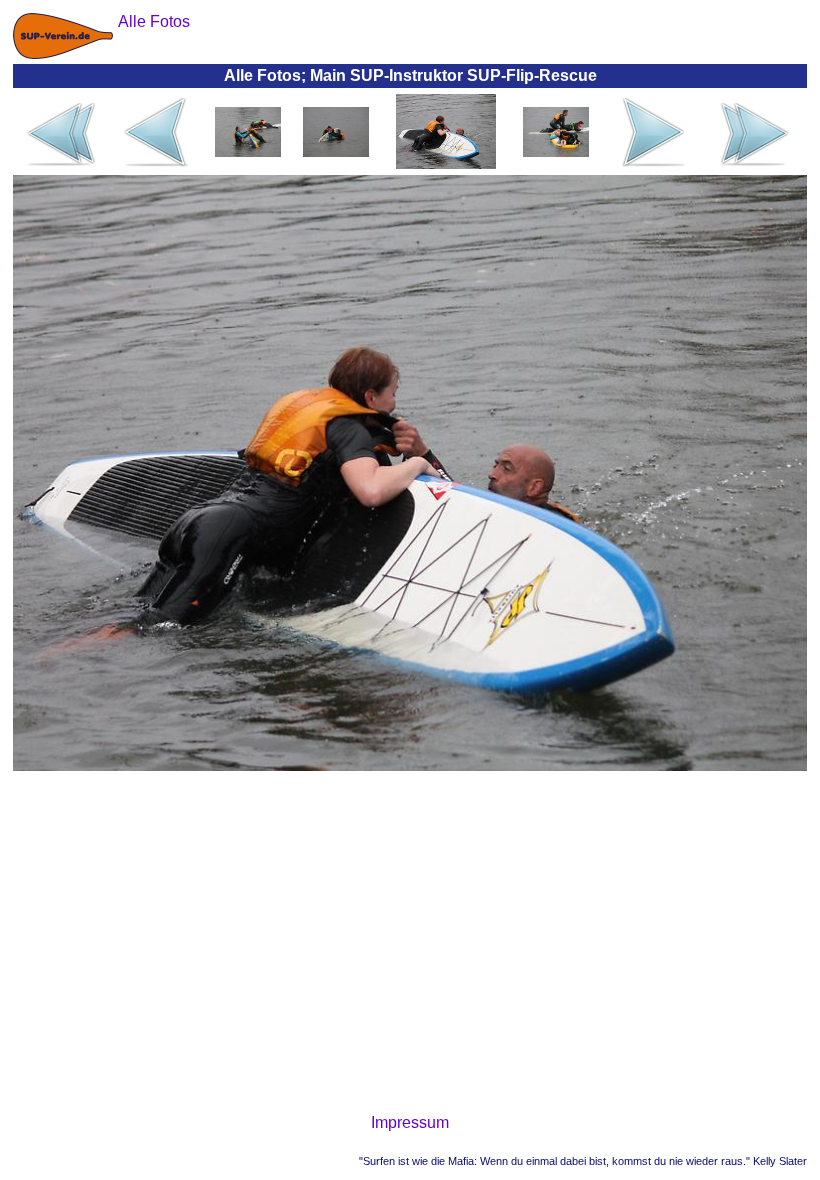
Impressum (410, 1122)
